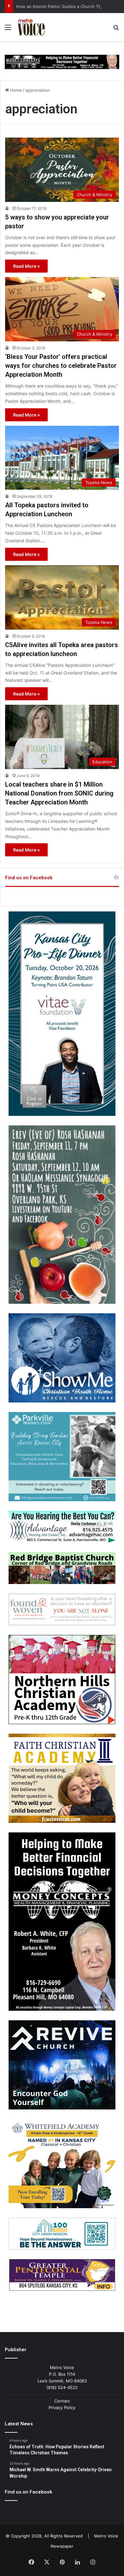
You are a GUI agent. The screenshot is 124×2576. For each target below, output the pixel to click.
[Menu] (8, 29)
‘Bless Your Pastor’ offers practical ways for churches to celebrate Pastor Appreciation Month (61, 366)
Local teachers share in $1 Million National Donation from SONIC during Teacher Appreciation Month (59, 793)
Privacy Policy (62, 2408)
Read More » (26, 266)
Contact (62, 2401)
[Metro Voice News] (31, 27)
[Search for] (116, 29)
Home (15, 90)
